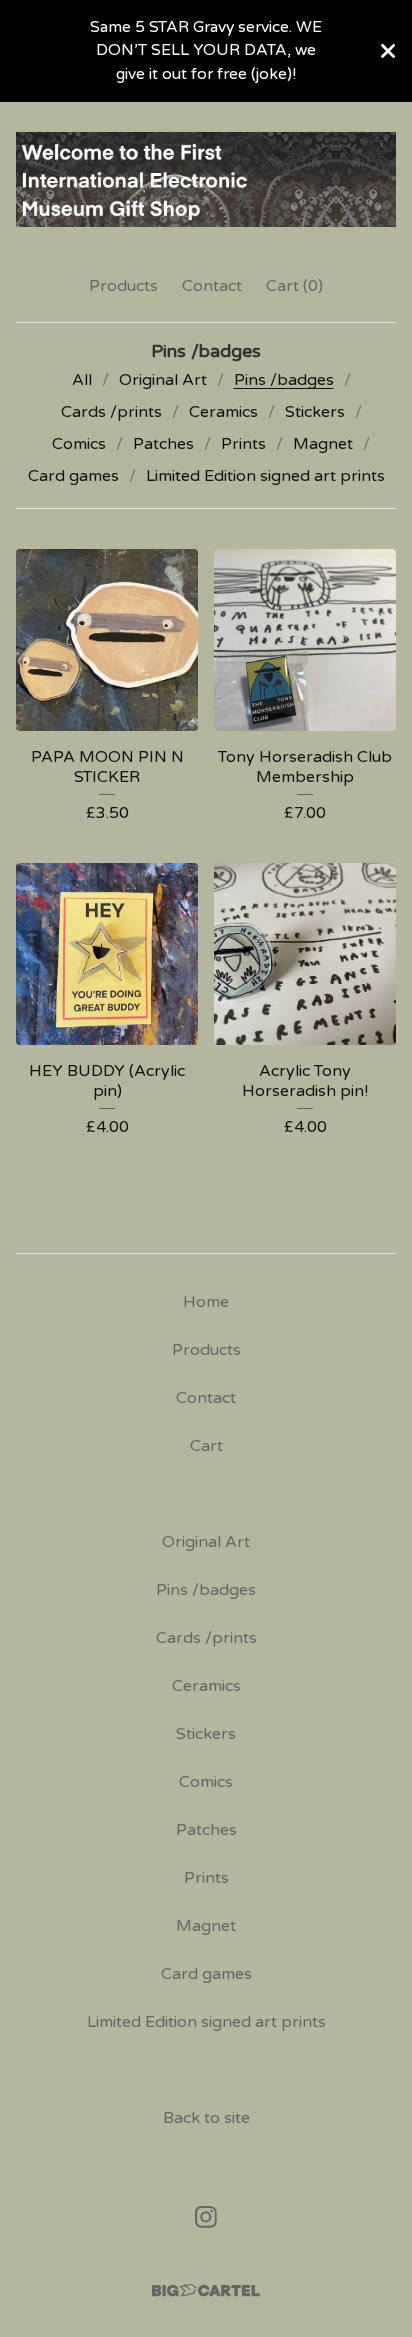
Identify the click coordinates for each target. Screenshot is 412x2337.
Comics (79, 444)
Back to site (206, 2118)
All (82, 380)
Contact (212, 286)
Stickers (315, 412)
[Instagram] (206, 2217)
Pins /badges (284, 380)
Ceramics (223, 412)
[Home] (206, 179)
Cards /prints (111, 412)
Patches (163, 444)
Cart (206, 1446)
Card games (73, 476)
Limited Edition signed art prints (265, 476)
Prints (243, 444)
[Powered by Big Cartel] (206, 2290)
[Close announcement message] (388, 51)
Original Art (163, 380)
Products (123, 286)
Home (206, 1302)
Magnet (323, 444)
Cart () (294, 286)
